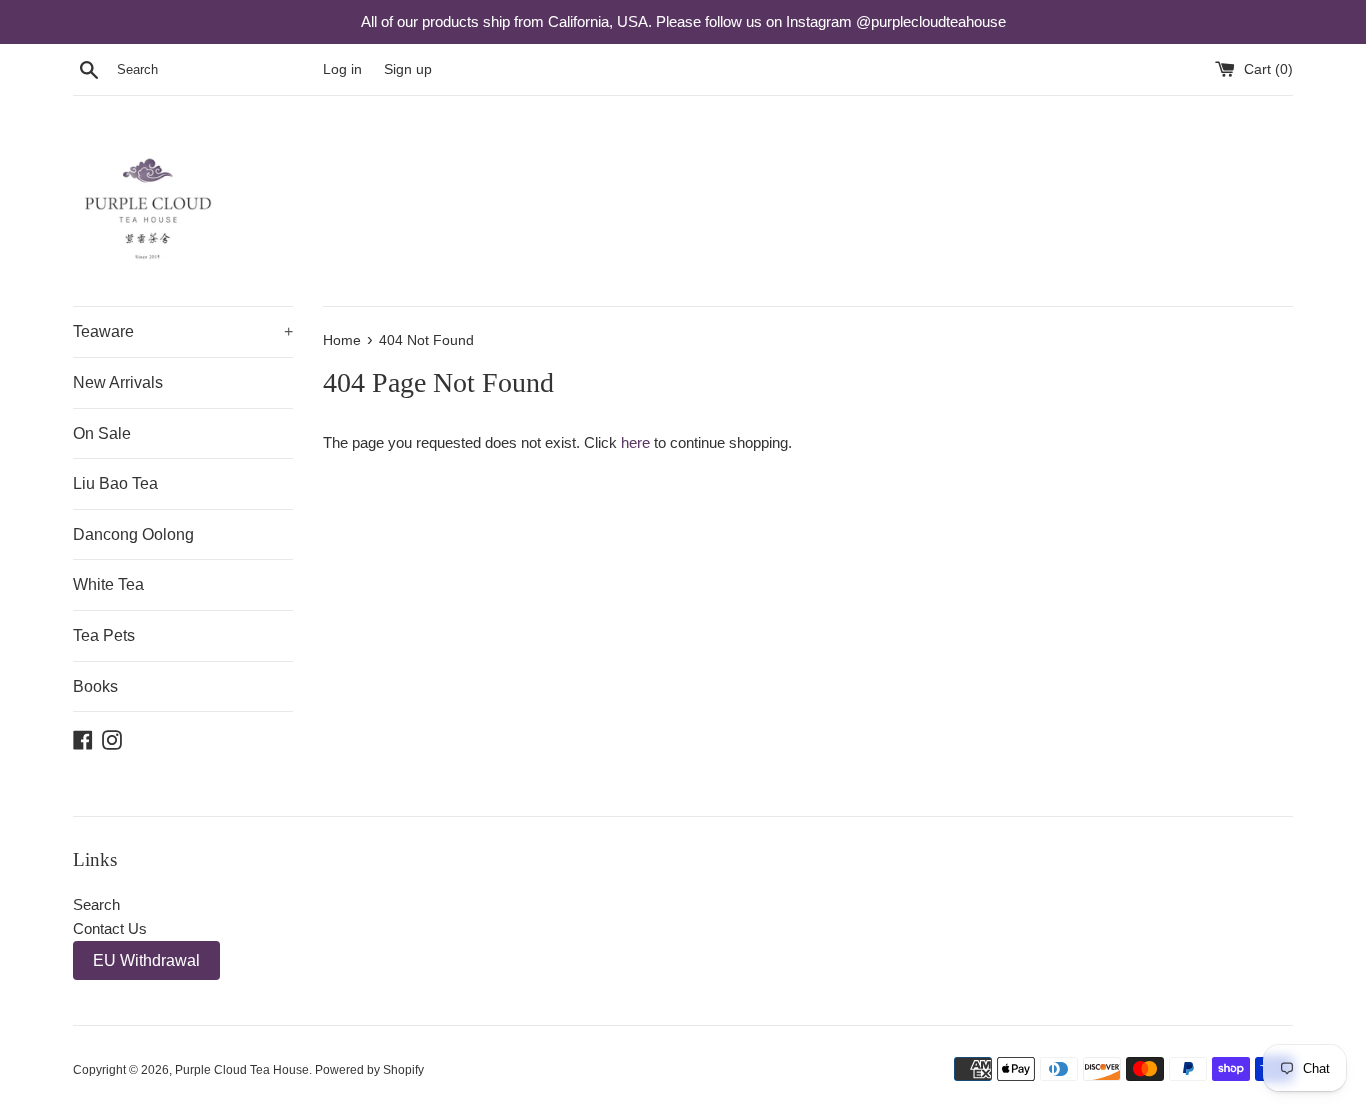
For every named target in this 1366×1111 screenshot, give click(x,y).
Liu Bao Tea (115, 483)
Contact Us (110, 928)
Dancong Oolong (133, 534)
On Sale (102, 433)
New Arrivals (118, 382)
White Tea (108, 584)
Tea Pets (104, 635)
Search (96, 904)
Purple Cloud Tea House (242, 1070)
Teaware (183, 331)
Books (95, 686)
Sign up (408, 69)
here (635, 442)
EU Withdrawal (146, 960)
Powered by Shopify (369, 1070)
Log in (342, 69)
